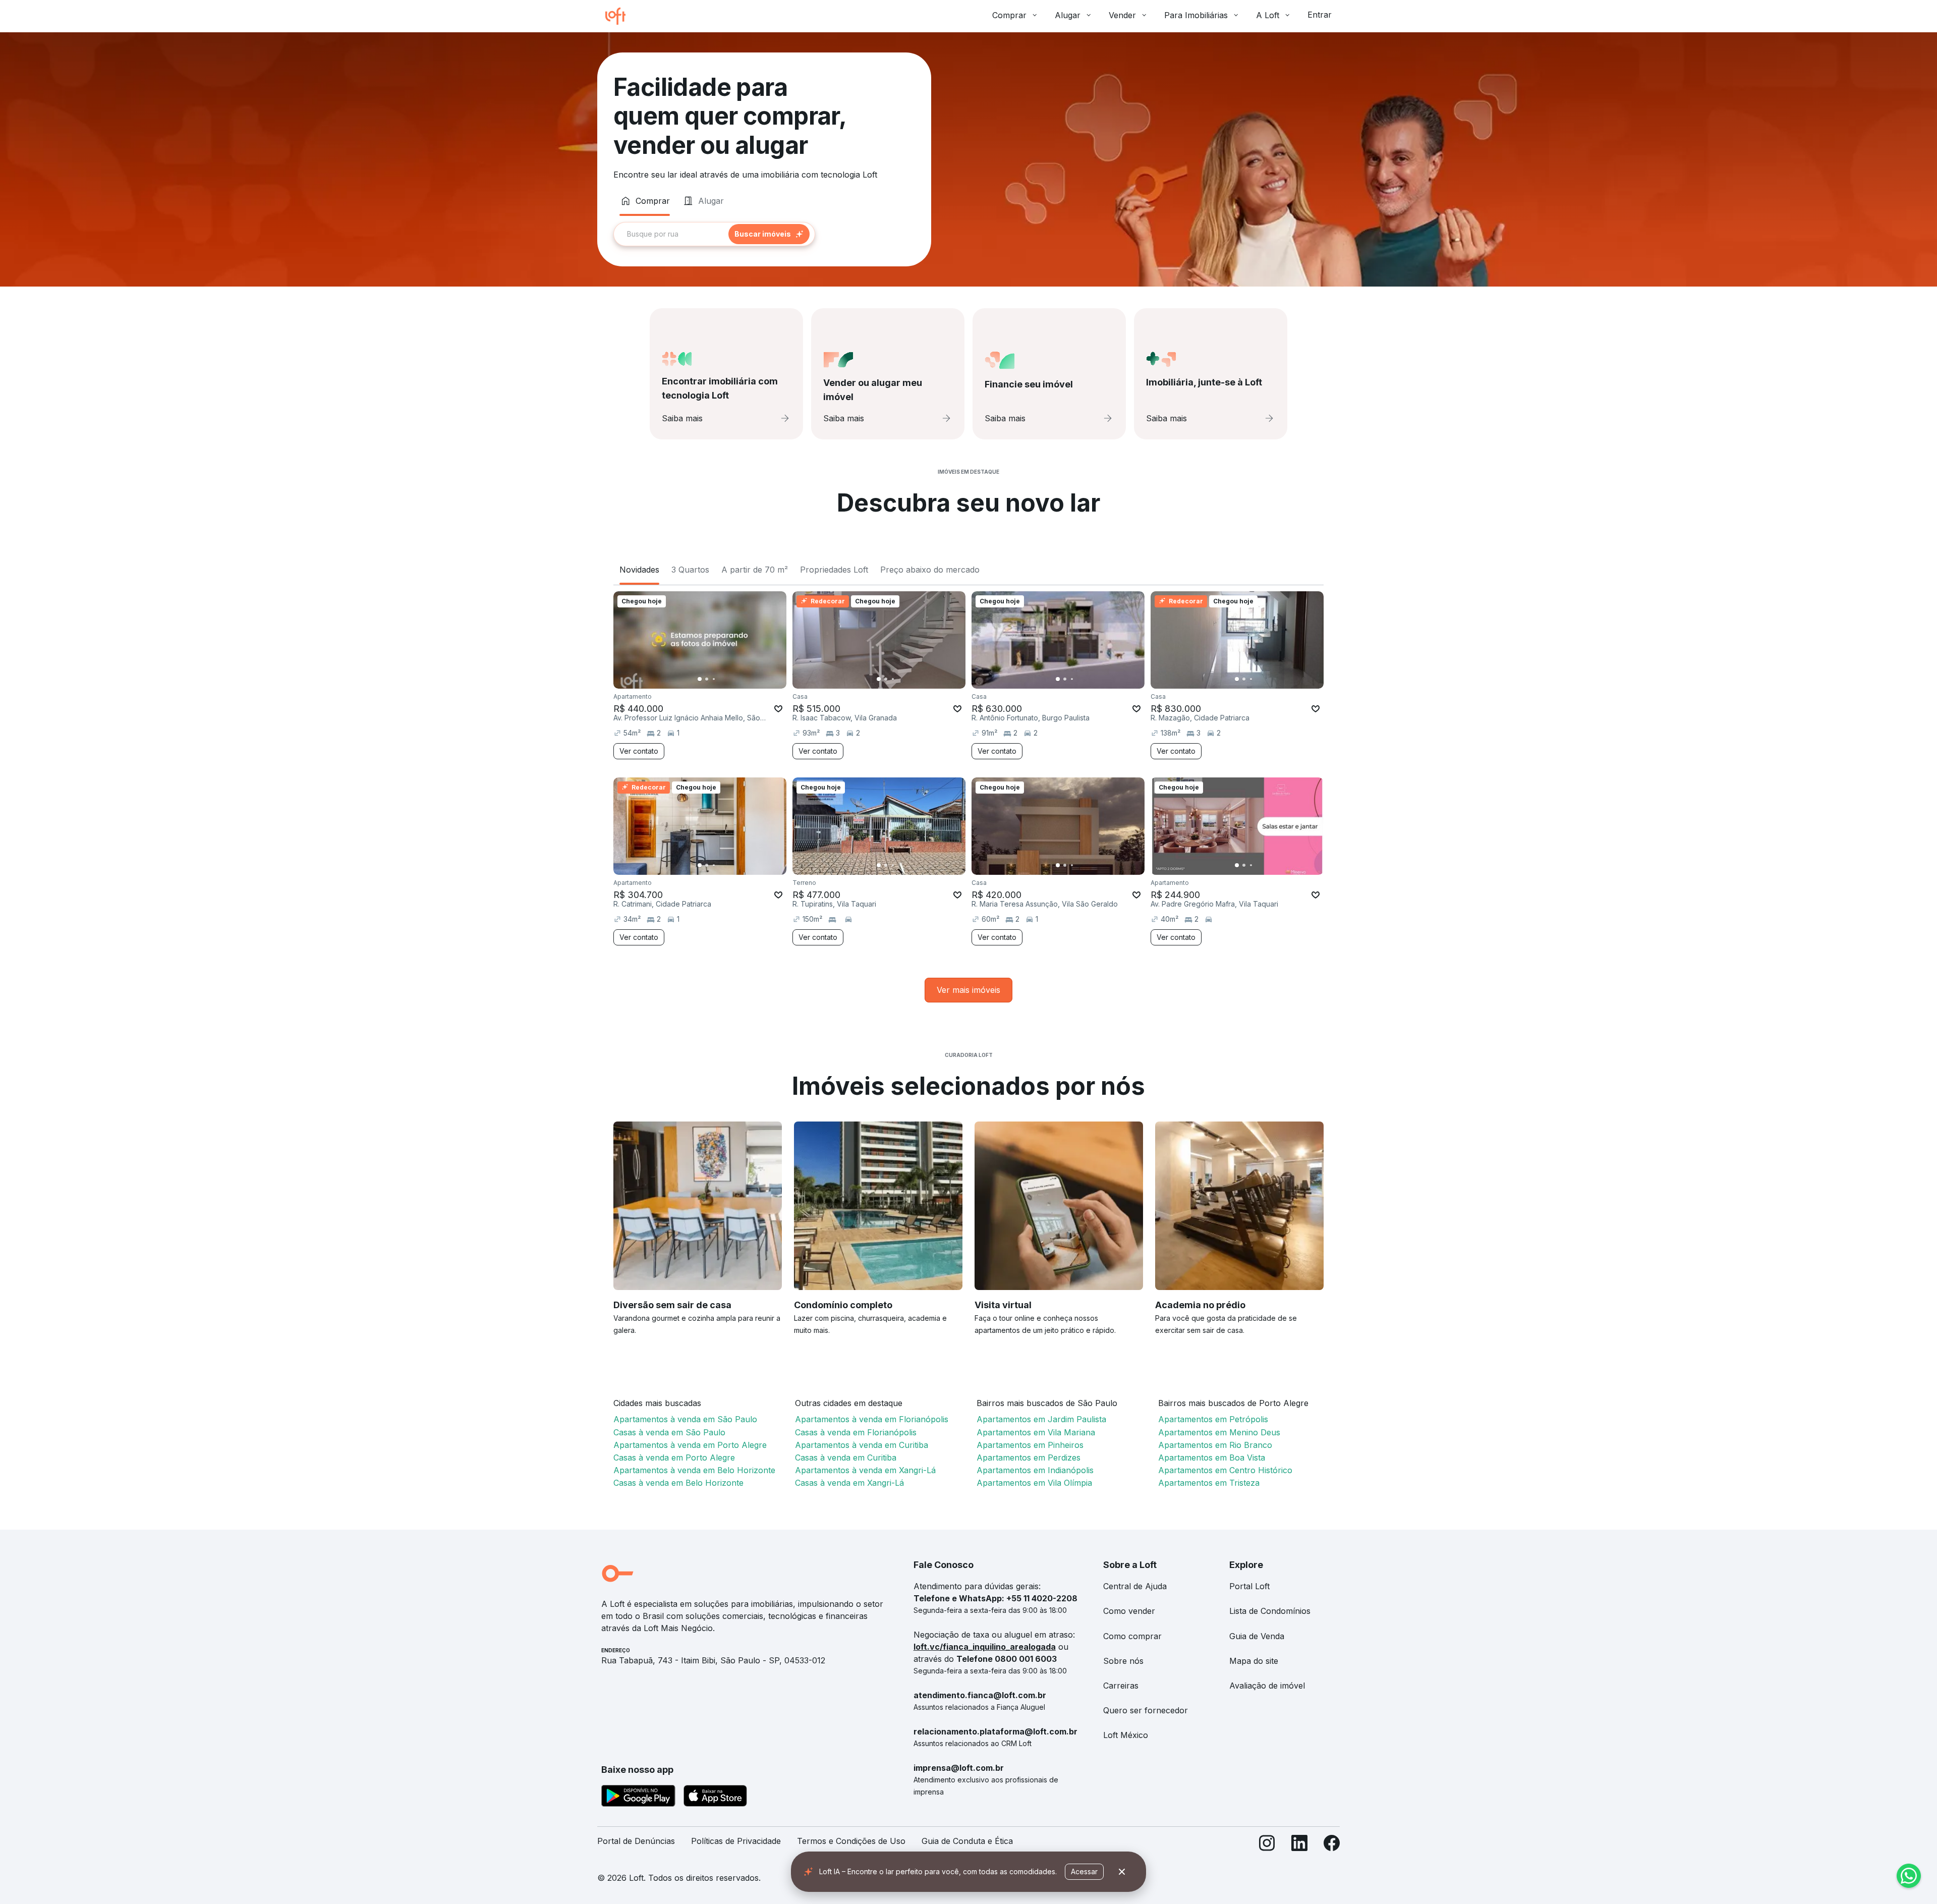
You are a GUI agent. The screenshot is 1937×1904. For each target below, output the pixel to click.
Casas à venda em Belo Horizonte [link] (678, 1483)
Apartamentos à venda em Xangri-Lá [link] (865, 1470)
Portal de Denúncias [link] (636, 1841)
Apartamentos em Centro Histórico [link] (1225, 1470)
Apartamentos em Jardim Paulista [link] (1041, 1419)
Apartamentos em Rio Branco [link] (1215, 1445)
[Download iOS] (715, 1798)
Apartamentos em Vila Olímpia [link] (1034, 1483)
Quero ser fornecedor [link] (1146, 1710)
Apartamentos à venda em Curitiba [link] (862, 1445)
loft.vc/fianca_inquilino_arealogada (985, 1647)
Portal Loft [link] (1249, 1586)
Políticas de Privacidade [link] (736, 1841)
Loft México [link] (1126, 1735)
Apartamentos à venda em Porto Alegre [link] (690, 1445)
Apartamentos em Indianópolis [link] (1035, 1470)
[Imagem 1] (700, 679)
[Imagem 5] (728, 679)
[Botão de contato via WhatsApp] (1909, 1876)
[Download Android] (638, 1798)
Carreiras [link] (1121, 1686)
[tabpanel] (764, 234)
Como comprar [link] (1132, 1636)
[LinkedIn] (1299, 1845)
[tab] (645, 201)
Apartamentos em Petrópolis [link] (1213, 1419)
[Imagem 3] (714, 679)
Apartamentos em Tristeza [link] (1209, 1483)
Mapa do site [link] (1254, 1661)
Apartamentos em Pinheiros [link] (1030, 1445)
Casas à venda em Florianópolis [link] (856, 1432)
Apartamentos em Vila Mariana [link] (1036, 1432)
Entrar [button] (1320, 15)
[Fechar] (1122, 1872)
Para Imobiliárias (1196, 15)
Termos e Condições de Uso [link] (851, 1841)
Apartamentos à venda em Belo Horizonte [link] (694, 1470)
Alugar (1068, 15)
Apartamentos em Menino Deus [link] (1219, 1432)
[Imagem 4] (721, 679)
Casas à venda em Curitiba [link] (846, 1458)
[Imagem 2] (707, 679)
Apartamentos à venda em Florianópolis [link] (872, 1419)
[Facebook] (1332, 1845)
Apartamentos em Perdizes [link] (1029, 1458)
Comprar (1009, 15)
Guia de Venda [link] (1257, 1636)
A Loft (1268, 15)
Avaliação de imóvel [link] (1267, 1686)
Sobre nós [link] (1123, 1661)
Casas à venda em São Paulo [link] (669, 1432)
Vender (1122, 15)
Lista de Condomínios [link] (1270, 1611)
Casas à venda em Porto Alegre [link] (674, 1458)
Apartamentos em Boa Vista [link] (1212, 1458)
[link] (968, 990)
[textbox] (714, 234)
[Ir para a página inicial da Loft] (619, 16)
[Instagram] (1267, 1845)
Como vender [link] (1129, 1611)
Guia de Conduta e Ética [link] (967, 1841)
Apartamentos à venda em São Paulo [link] (685, 1419)
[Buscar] (769, 234)
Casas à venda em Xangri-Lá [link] (849, 1483)
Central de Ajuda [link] (1135, 1586)
